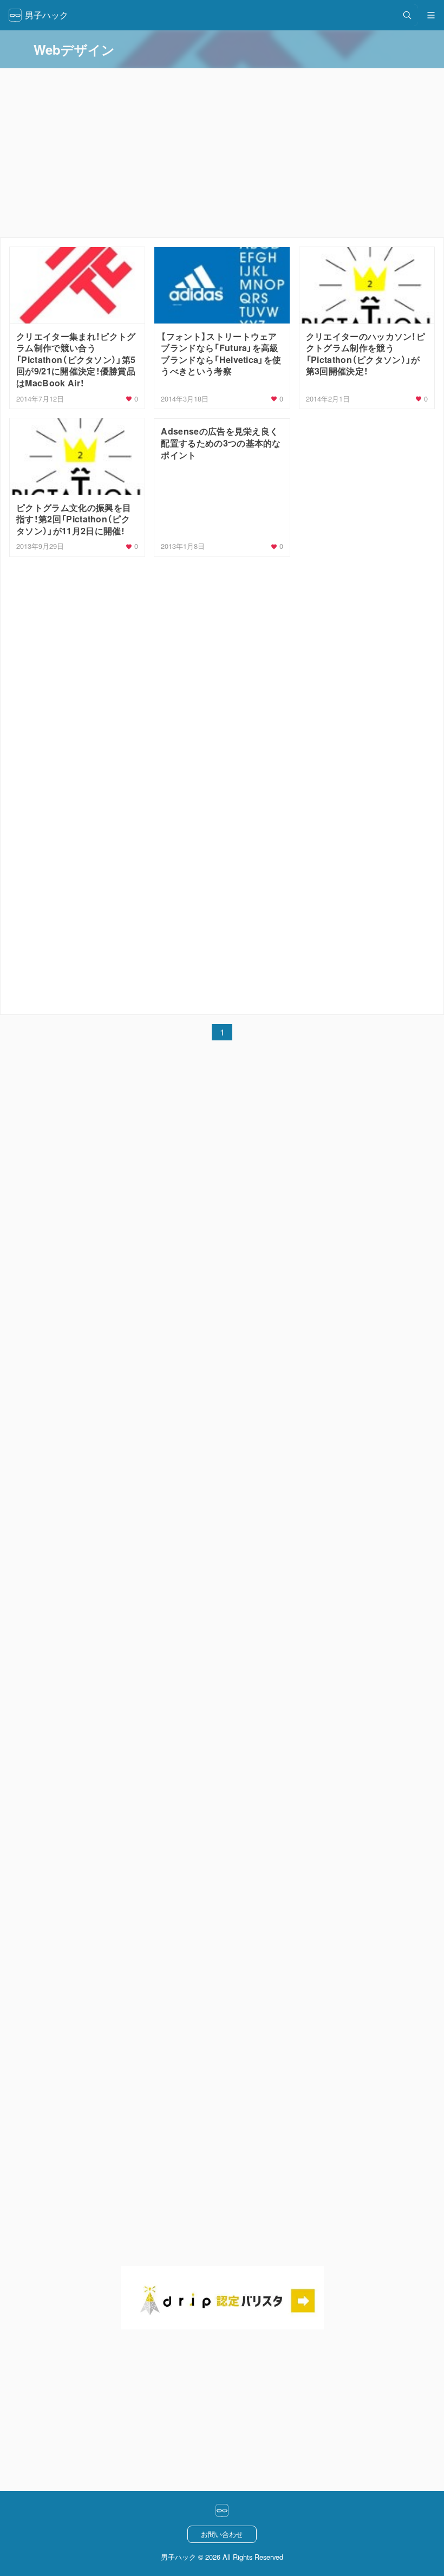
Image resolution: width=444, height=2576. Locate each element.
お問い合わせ (222, 2534)
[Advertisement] (222, 638)
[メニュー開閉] (431, 15)
